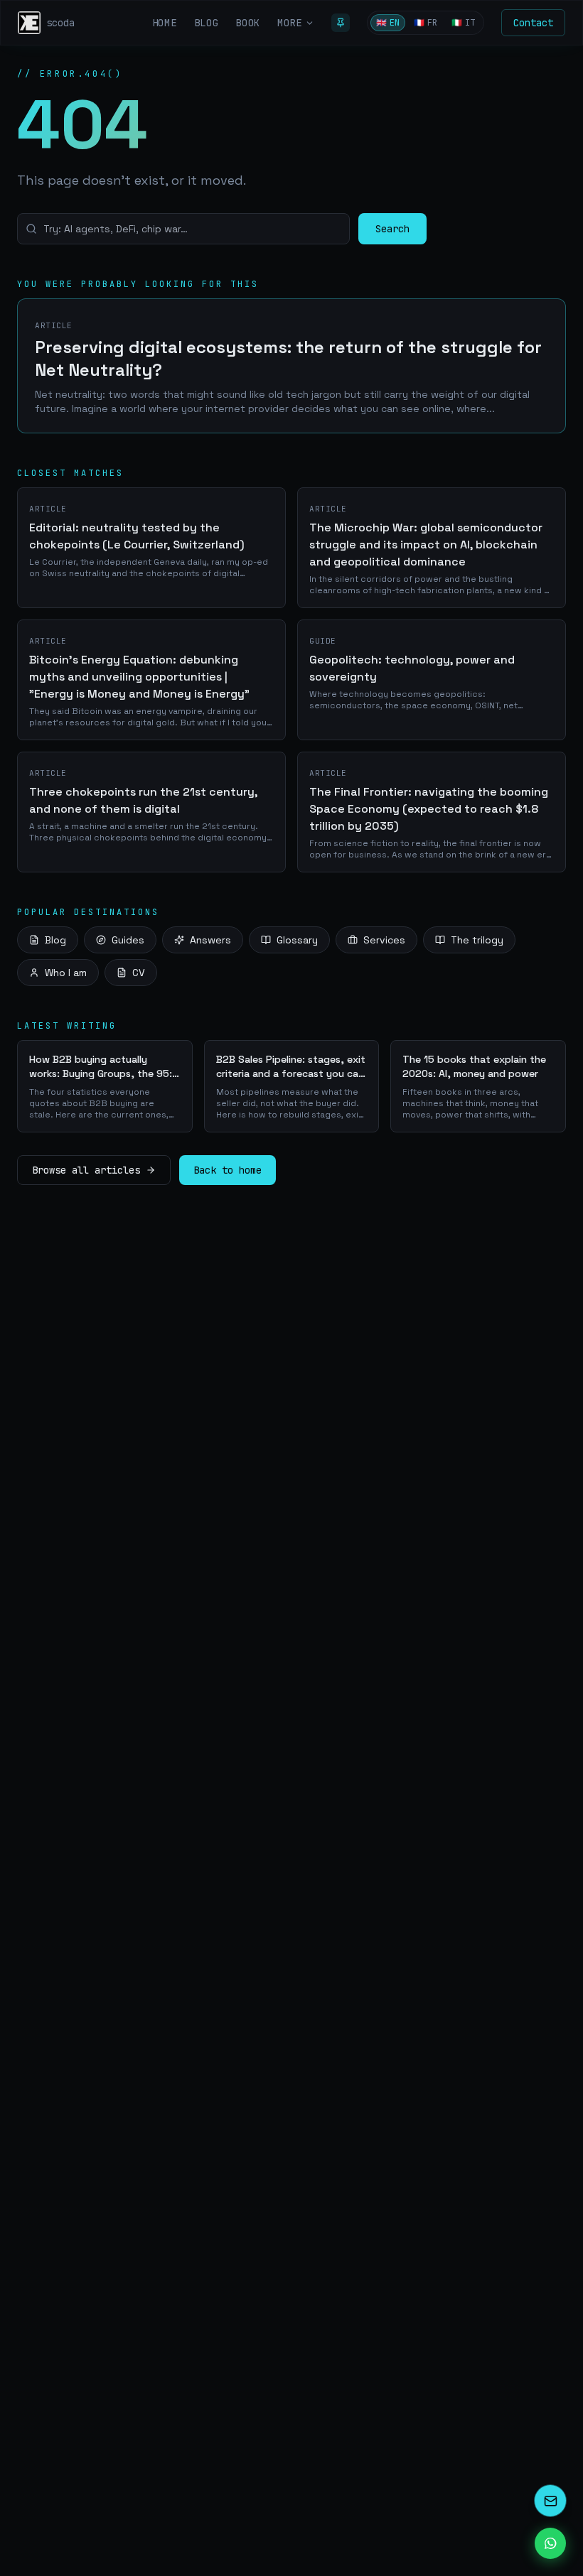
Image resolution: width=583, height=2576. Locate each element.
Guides (128, 940)
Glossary (297, 940)
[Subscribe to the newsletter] (550, 2501)
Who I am (66, 973)
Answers (210, 940)
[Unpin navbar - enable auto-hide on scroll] (341, 23)
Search (392, 229)
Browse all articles (86, 1170)
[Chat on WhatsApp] (550, 2543)
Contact (533, 23)
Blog (55, 940)
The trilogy (477, 940)
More (290, 23)
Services (384, 940)
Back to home (228, 1170)
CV (139, 973)
